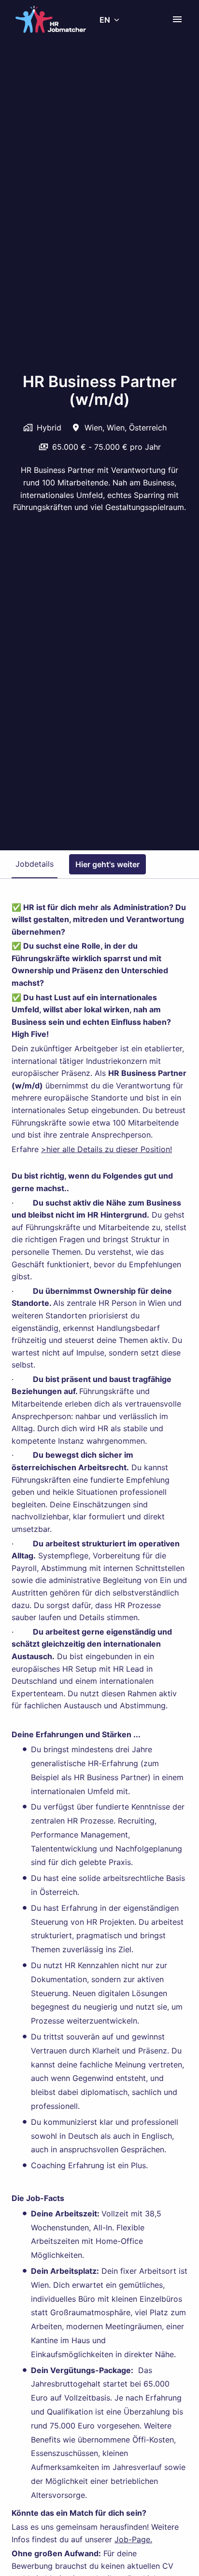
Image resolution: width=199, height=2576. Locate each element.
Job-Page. (133, 2539)
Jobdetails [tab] (35, 864)
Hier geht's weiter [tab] (107, 864)
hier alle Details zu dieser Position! (109, 1149)
